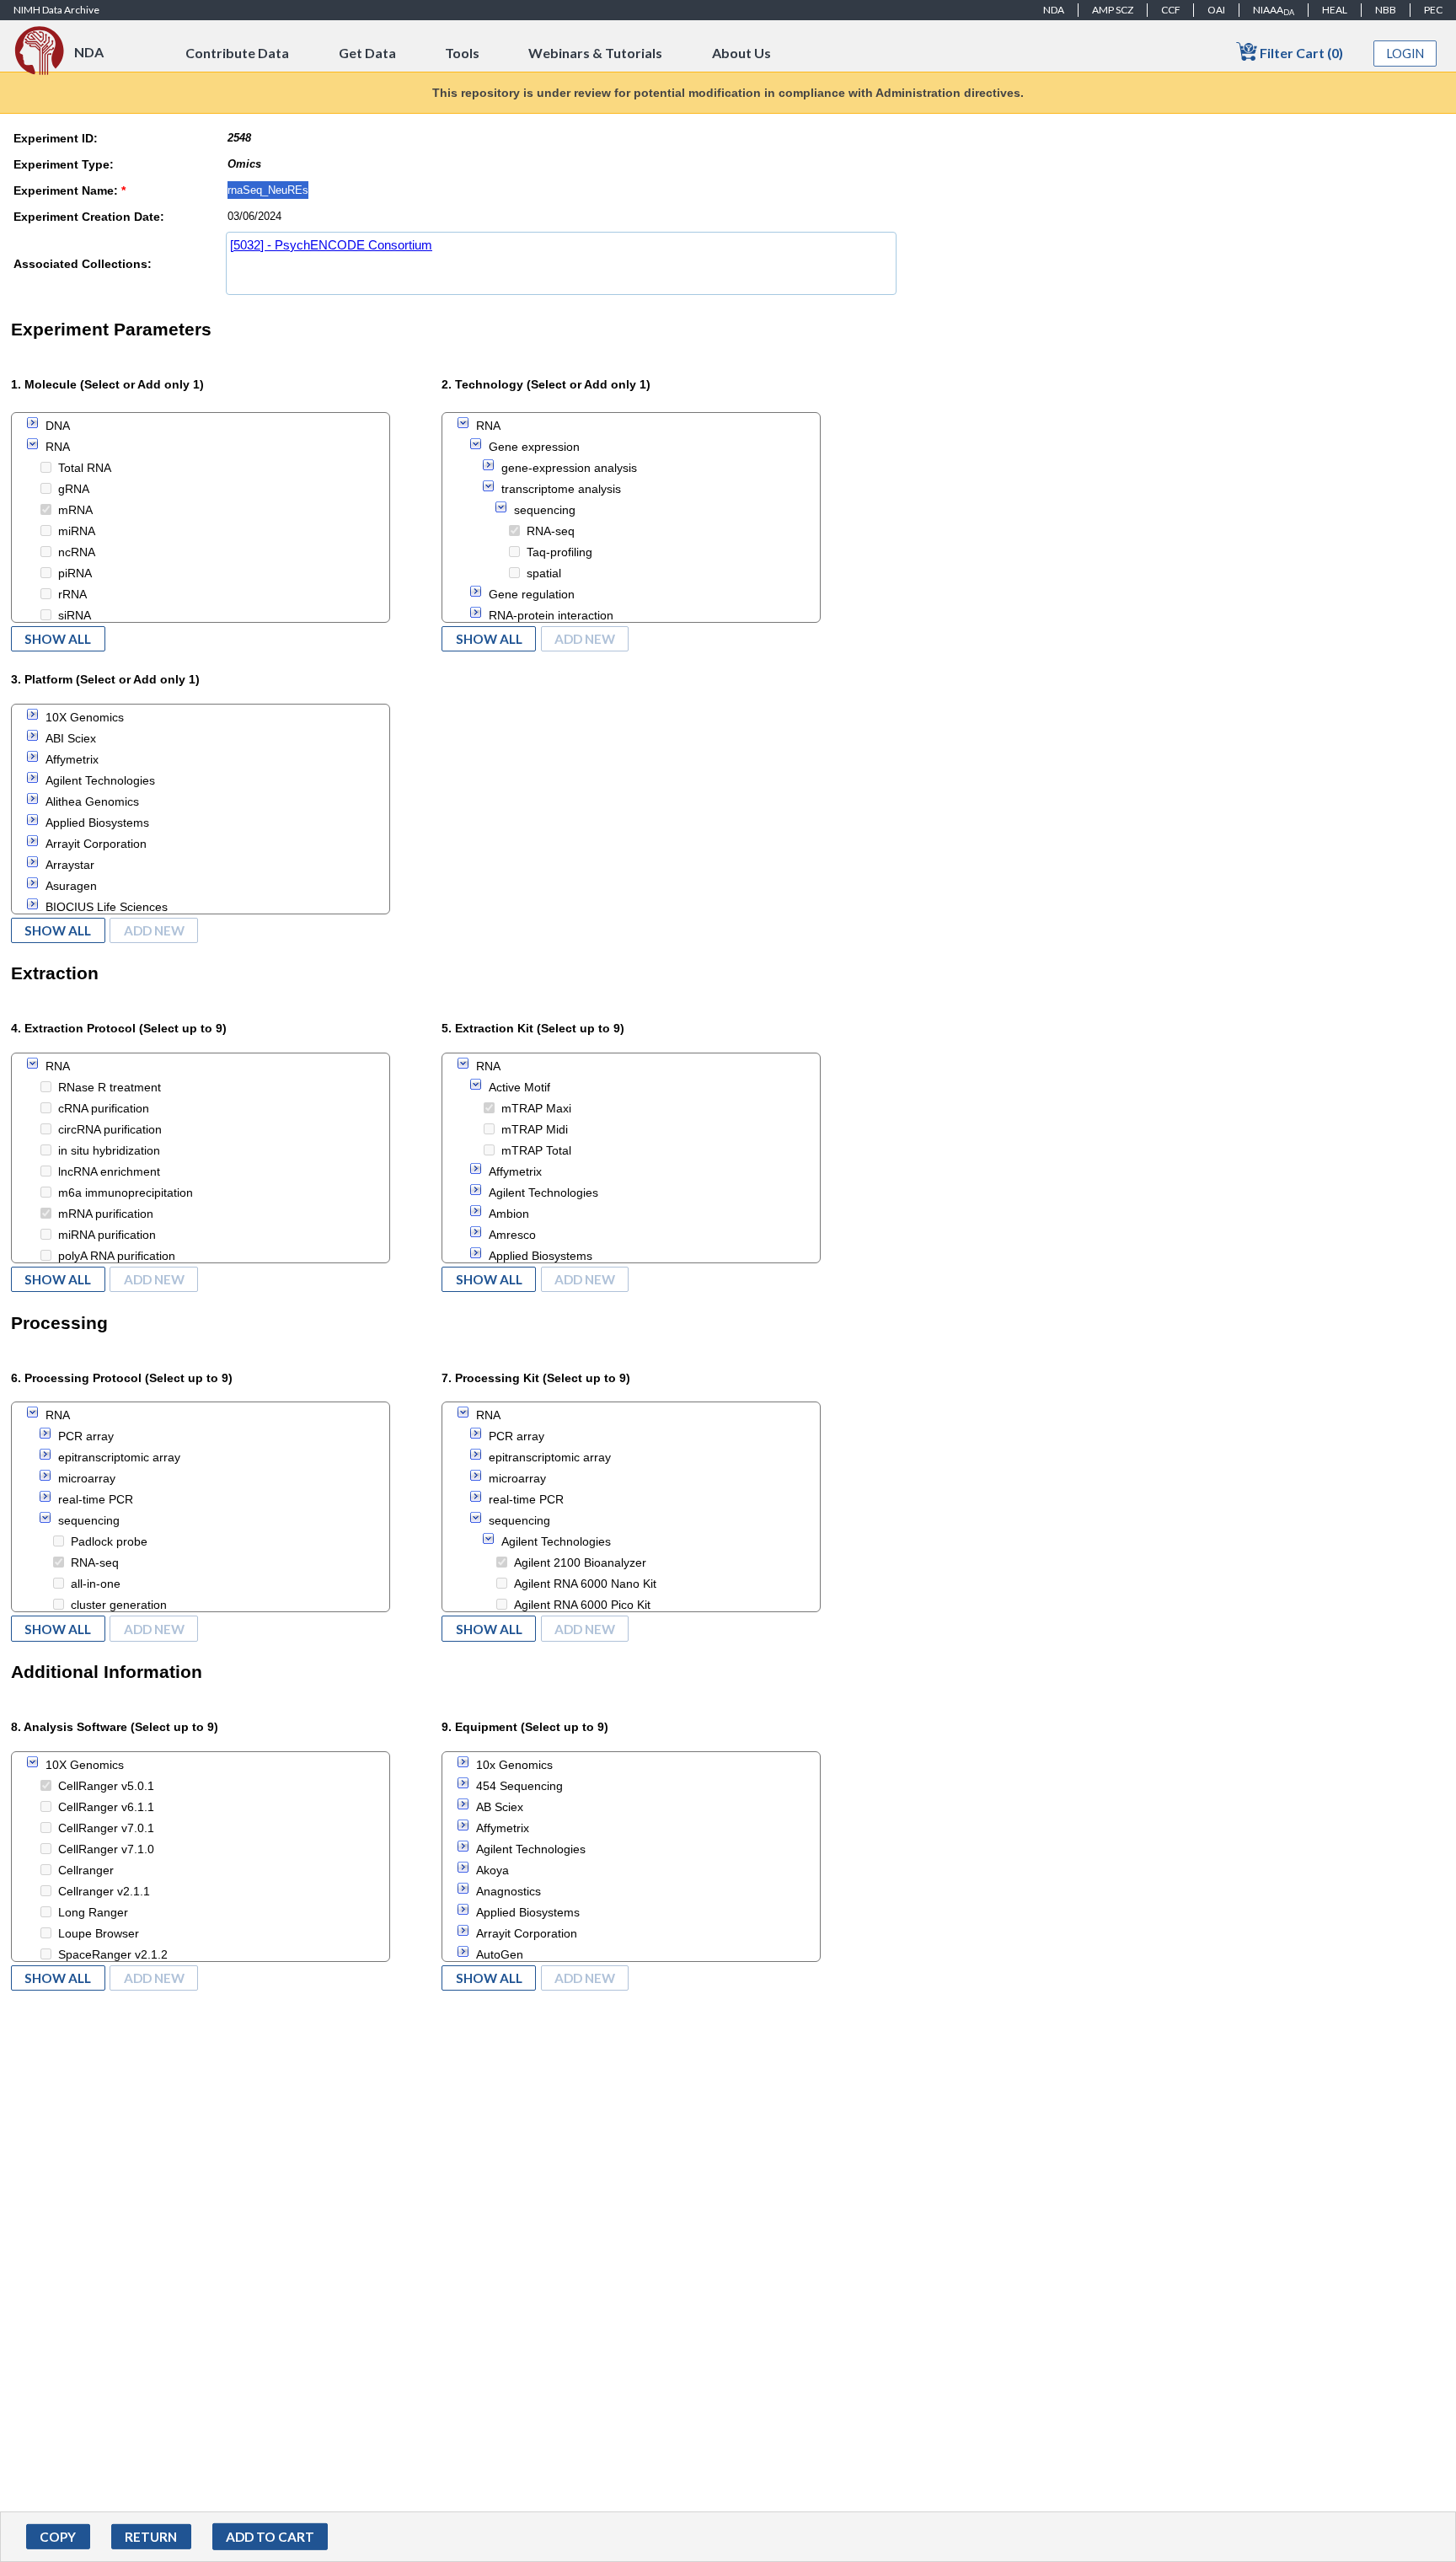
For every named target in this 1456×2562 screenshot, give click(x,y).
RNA (58, 447)
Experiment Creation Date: (89, 217)
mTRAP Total (536, 1150)
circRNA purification (110, 1129)
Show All (58, 639)
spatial (544, 573)
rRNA (72, 594)
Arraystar (70, 865)
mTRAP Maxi (536, 1108)
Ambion (509, 1214)
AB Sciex (500, 1807)
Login (1405, 54)
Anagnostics (509, 1891)
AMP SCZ (1113, 10)
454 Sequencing (519, 1786)
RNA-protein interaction (551, 615)
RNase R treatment (110, 1087)
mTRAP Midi (535, 1129)
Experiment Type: (64, 164)
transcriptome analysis (561, 489)
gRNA (74, 489)
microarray (87, 1478)
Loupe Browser (99, 1933)
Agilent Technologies (100, 780)
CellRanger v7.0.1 (106, 1828)
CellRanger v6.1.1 (106, 1807)
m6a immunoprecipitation (126, 1193)
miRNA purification (107, 1235)
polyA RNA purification (117, 1256)
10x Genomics (514, 1765)
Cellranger (86, 1870)
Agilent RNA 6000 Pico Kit (582, 1605)
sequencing (545, 510)
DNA (58, 426)
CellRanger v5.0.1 (106, 1786)
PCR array (86, 1436)
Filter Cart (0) (1300, 53)
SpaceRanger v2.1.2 (113, 1954)
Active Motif (519, 1087)
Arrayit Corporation (96, 844)
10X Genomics (85, 717)
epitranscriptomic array (119, 1457)
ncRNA (77, 552)
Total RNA (85, 468)
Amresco (512, 1235)
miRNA (77, 531)
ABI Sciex (71, 738)
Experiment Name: (70, 190)
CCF (1171, 10)
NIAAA (1274, 10)
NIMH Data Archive (56, 10)
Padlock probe (109, 1541)
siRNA (75, 615)
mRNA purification (106, 1214)
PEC (1433, 10)
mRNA (75, 510)
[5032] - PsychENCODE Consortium (331, 245)
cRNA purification (104, 1108)
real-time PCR (96, 1499)
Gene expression (534, 447)
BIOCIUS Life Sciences (107, 907)
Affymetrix (72, 759)
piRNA (75, 573)
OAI (1216, 10)
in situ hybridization (109, 1150)
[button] (58, 2537)
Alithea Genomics (92, 801)
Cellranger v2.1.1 (104, 1891)
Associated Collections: (83, 264)
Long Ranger (93, 1912)
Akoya (492, 1870)
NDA (1054, 10)
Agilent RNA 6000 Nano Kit (585, 1584)
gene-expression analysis (569, 468)
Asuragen (71, 886)
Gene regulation (532, 594)
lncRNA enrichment (109, 1171)
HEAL (1335, 10)
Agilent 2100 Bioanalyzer (580, 1562)
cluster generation (119, 1605)
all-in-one (96, 1584)
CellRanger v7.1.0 (106, 1849)
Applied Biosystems (97, 823)
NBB (1386, 10)
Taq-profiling (559, 552)
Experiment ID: (56, 138)
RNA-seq (551, 531)
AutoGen (500, 1954)
